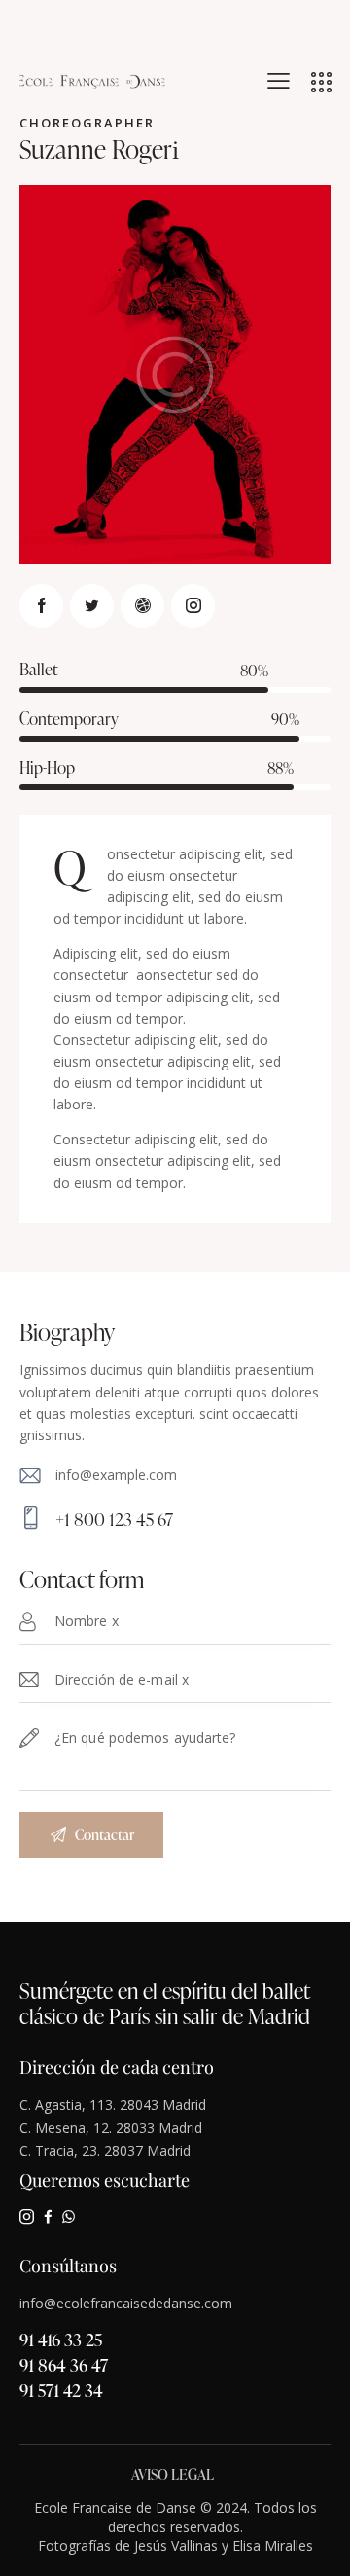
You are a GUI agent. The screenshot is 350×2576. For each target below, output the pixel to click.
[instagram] (193, 606)
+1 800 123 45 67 (114, 1519)
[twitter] (92, 606)
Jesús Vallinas (176, 2545)
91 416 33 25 (61, 2339)
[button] (279, 81)
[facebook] (48, 2216)
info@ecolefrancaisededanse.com (126, 2303)
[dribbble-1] (142, 606)
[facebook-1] (41, 606)
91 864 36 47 (64, 2364)
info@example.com (116, 1475)
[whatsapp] (69, 2216)
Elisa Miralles (273, 2545)
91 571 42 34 (61, 2390)
